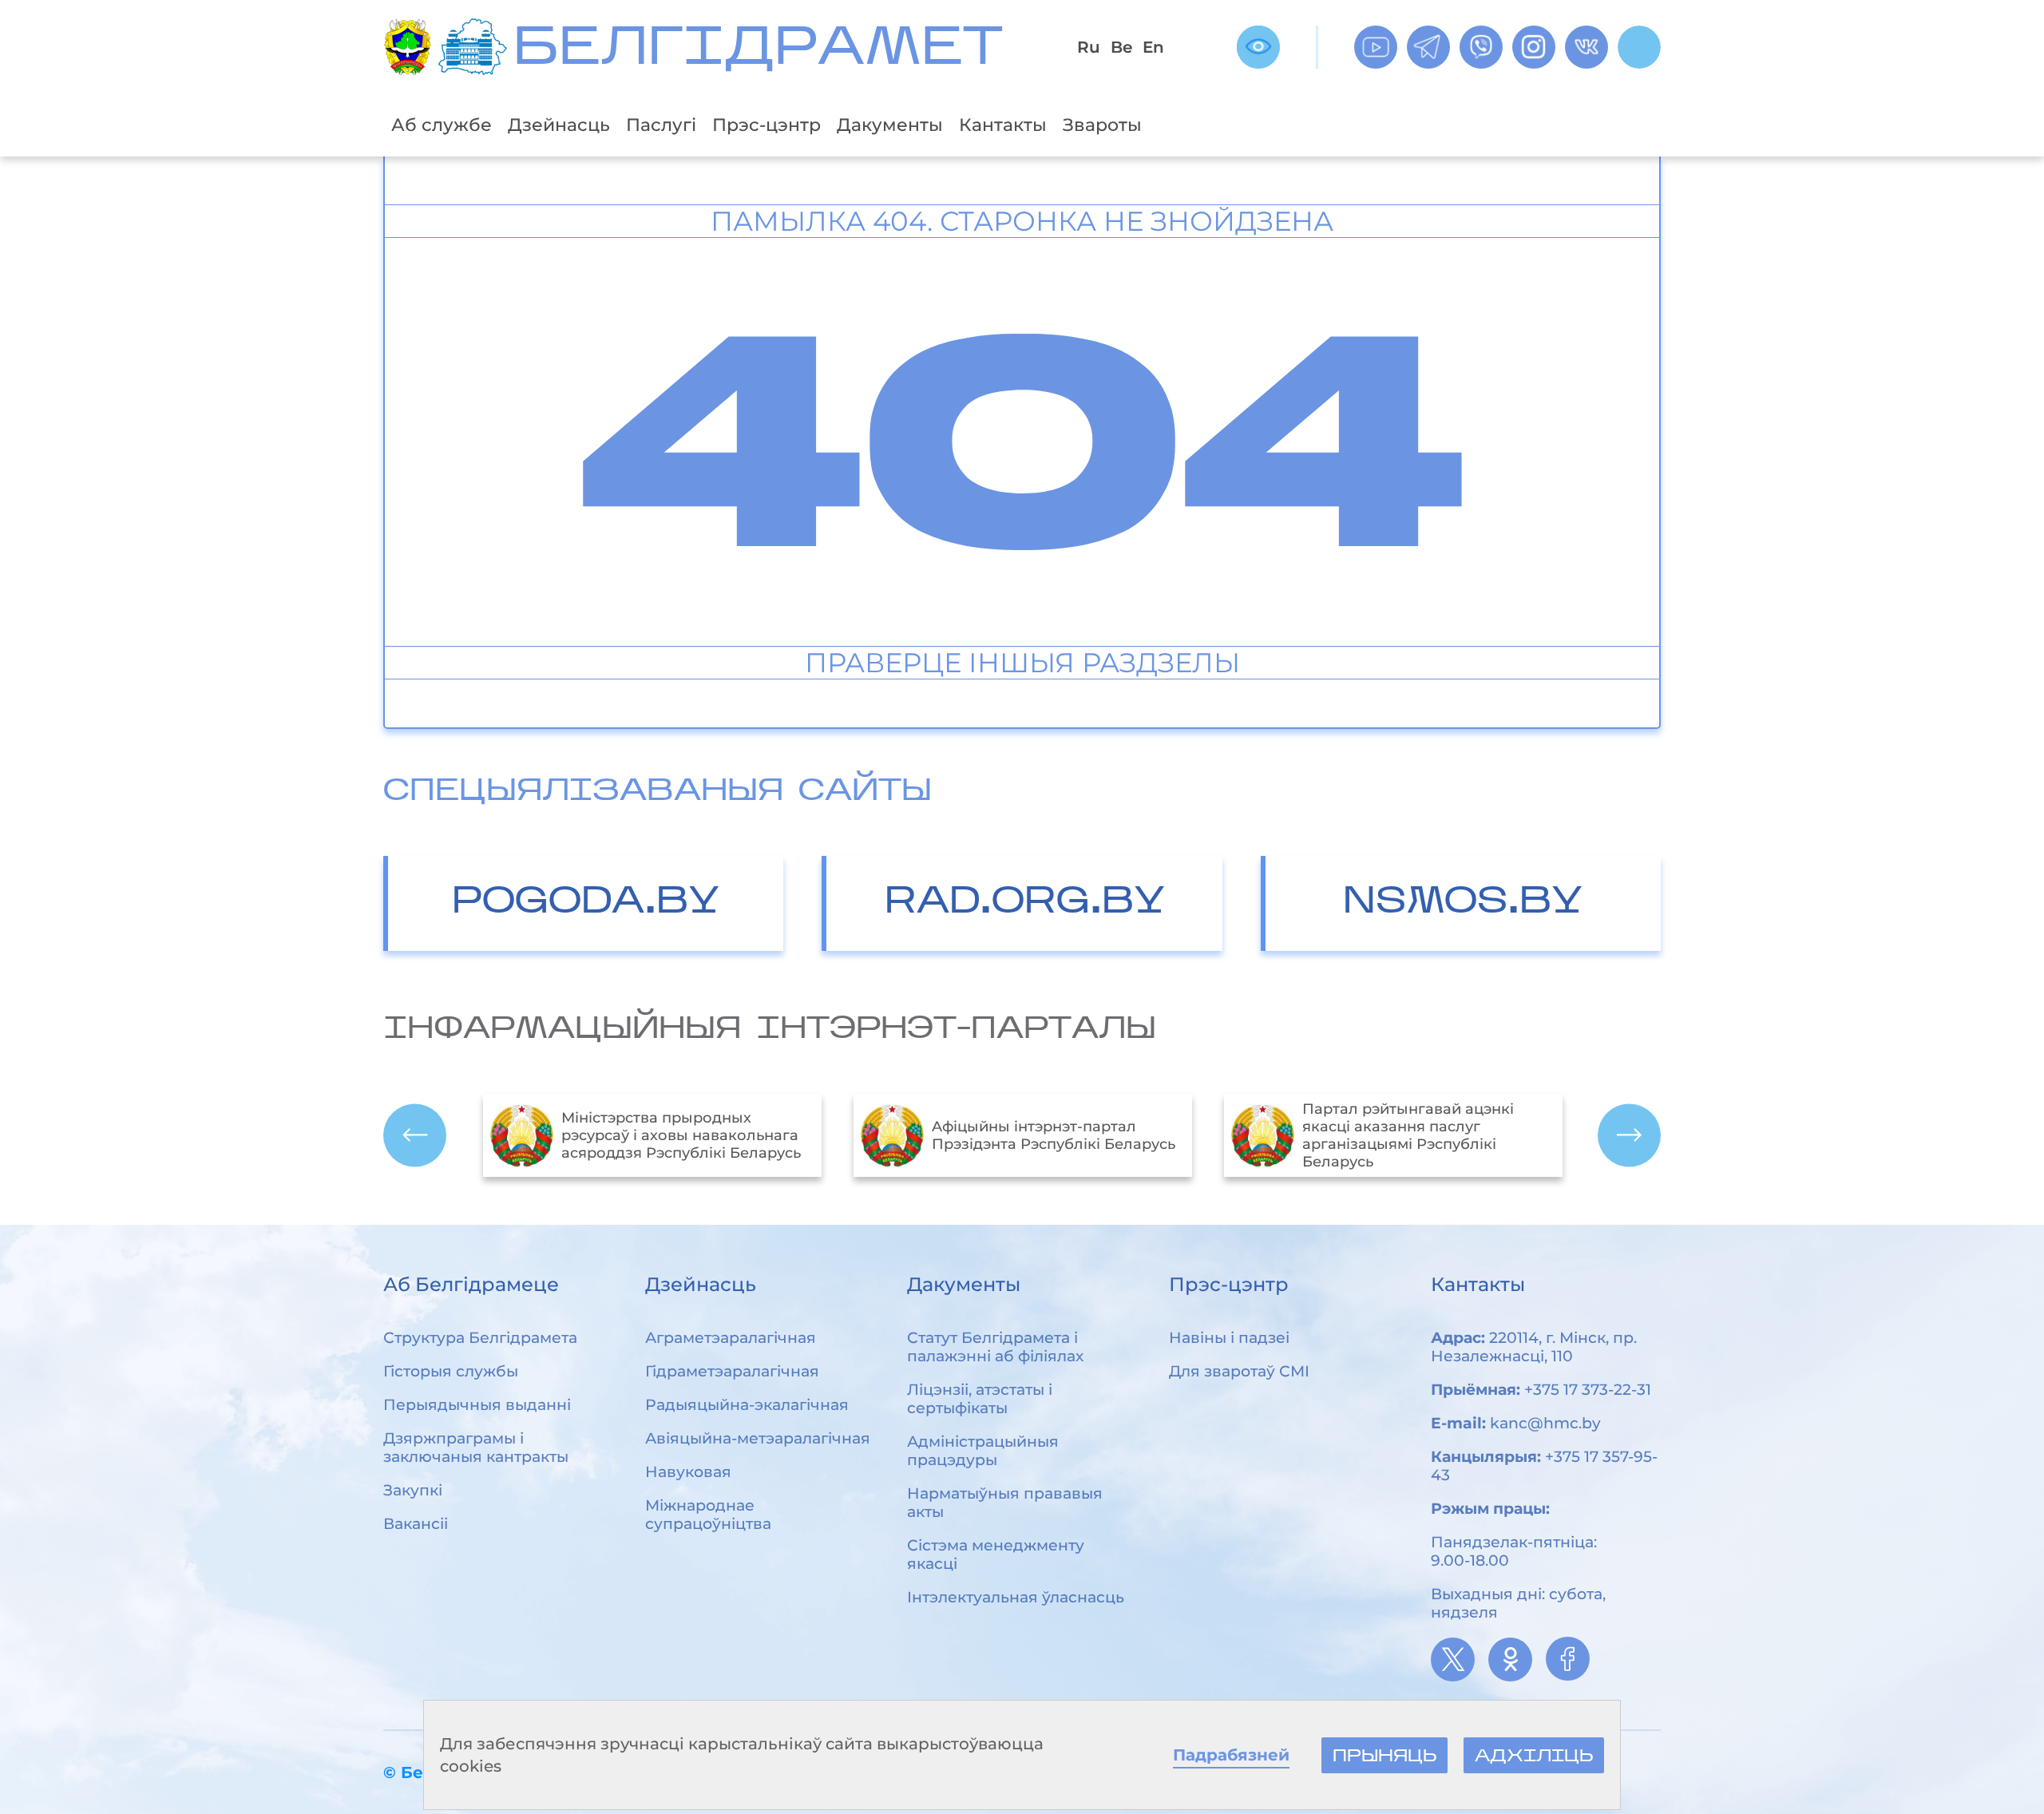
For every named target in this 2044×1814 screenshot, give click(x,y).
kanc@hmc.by (1545, 1423)
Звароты (1102, 125)
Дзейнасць (559, 125)
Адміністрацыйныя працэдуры (983, 1451)
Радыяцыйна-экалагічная (747, 1405)
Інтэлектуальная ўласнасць (1016, 1597)
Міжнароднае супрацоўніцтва (708, 1515)
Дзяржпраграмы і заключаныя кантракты (476, 1448)
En (1153, 47)
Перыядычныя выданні (477, 1405)
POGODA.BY (586, 903)
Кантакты (1003, 125)
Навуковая (688, 1472)
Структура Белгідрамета (480, 1338)
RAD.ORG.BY (1025, 903)
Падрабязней (1231, 1755)
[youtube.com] (1376, 47)
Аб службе (442, 125)
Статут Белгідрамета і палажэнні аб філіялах (995, 1347)
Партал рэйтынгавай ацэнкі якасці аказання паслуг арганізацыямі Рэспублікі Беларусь (1408, 1135)
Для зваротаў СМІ (1239, 1371)
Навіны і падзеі (1229, 1338)
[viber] (1481, 47)
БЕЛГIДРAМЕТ (758, 51)
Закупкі (413, 1490)
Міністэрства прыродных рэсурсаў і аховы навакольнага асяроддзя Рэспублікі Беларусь (681, 1135)
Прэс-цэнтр (766, 125)
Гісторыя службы (451, 1371)
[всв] (1258, 47)
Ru (1089, 47)
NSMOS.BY (1463, 903)
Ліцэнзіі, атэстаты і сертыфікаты (980, 1399)
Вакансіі (416, 1524)
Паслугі (661, 125)
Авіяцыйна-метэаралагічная (758, 1438)
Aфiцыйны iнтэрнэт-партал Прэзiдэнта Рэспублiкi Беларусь (1054, 1135)
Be (1121, 47)
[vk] (1586, 47)
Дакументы (890, 125)
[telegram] (1428, 47)
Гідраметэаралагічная (732, 1371)
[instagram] (1534, 47)
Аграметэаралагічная (731, 1338)
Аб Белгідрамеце (471, 1284)
